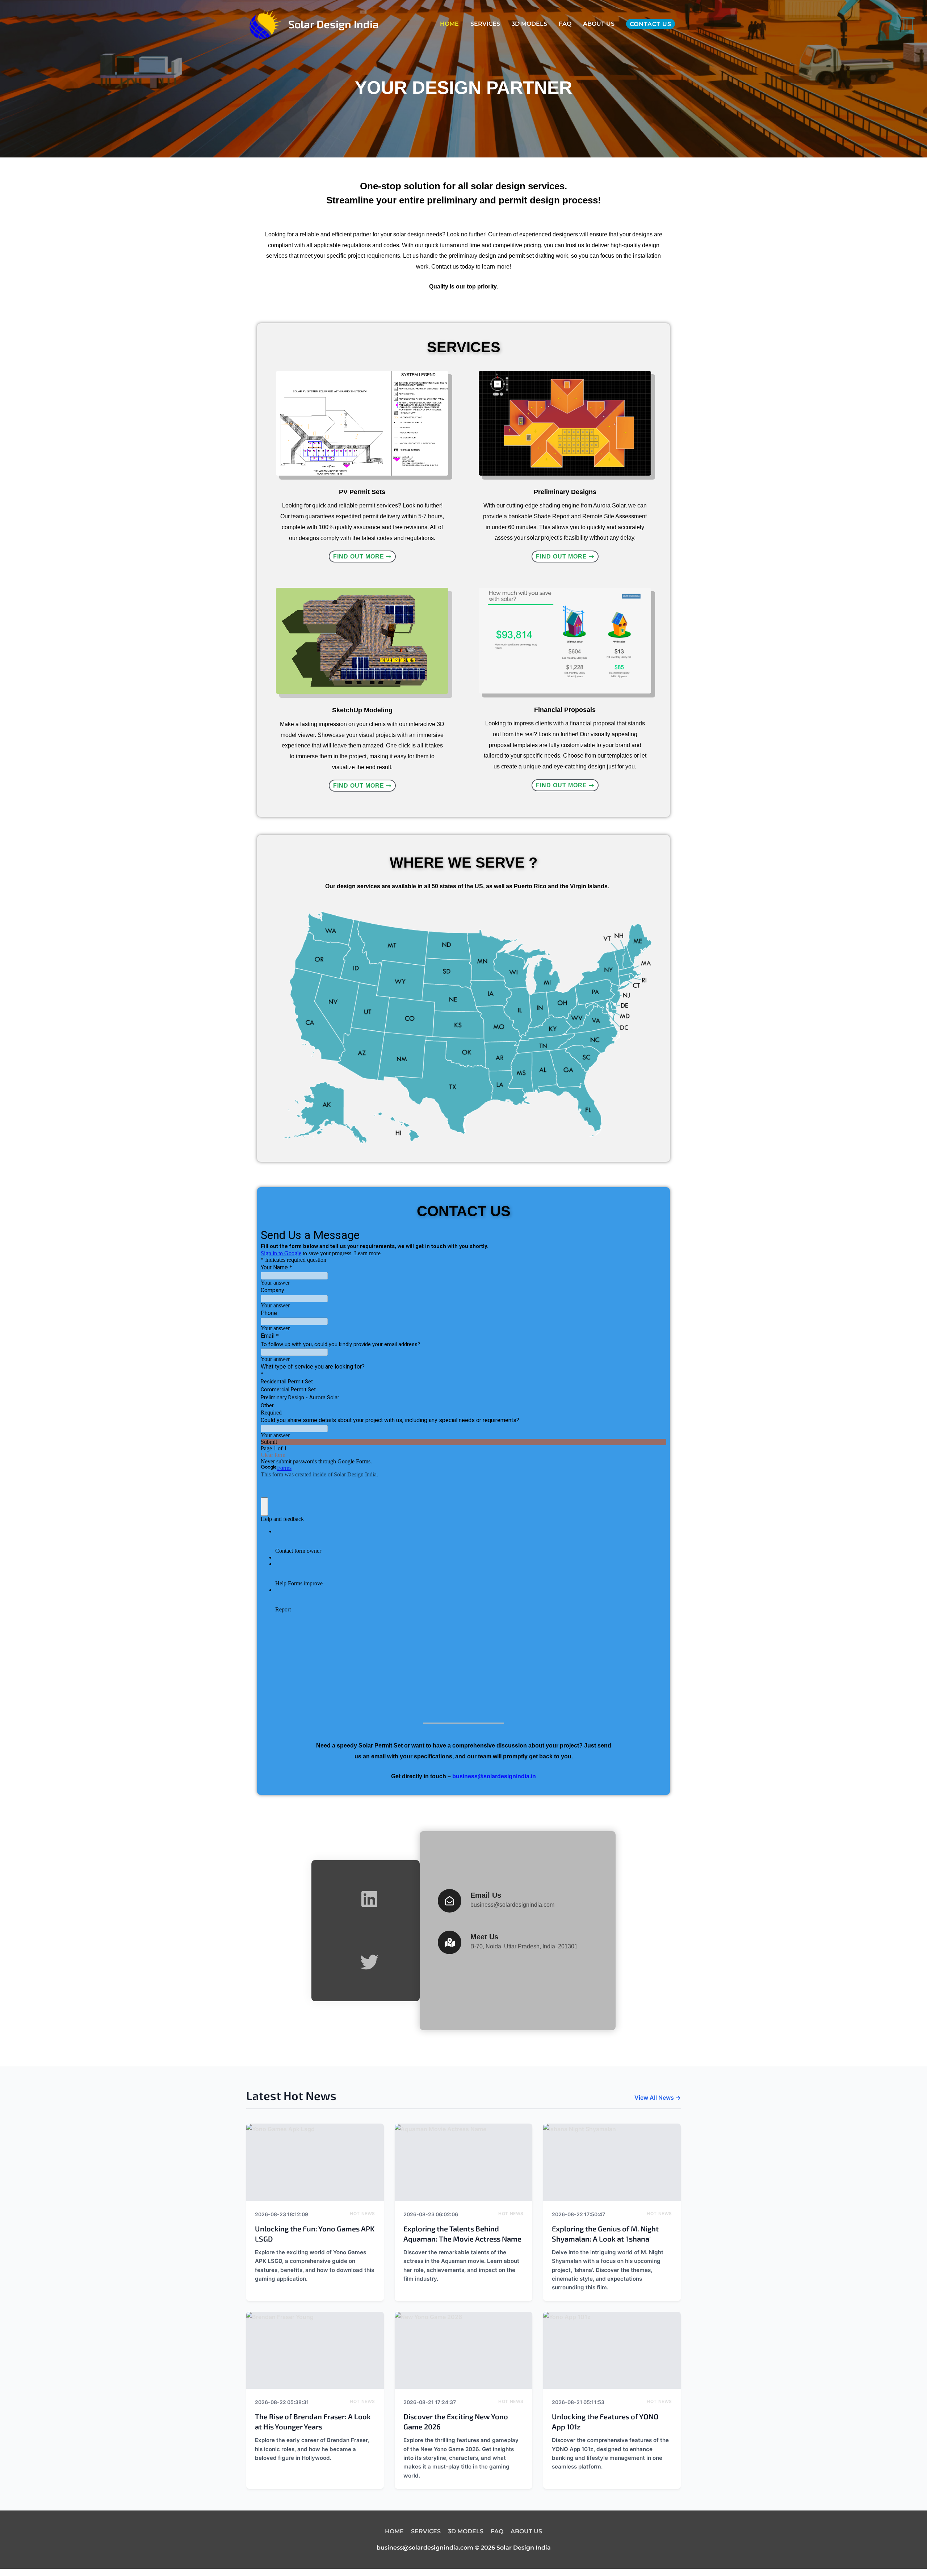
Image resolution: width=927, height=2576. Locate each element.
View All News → (658, 2098)
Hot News (362, 2214)
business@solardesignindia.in (494, 1776)
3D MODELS (529, 24)
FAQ (565, 24)
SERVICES (485, 24)
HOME (449, 24)
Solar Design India (334, 24)
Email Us (486, 1895)
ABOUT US (599, 24)
